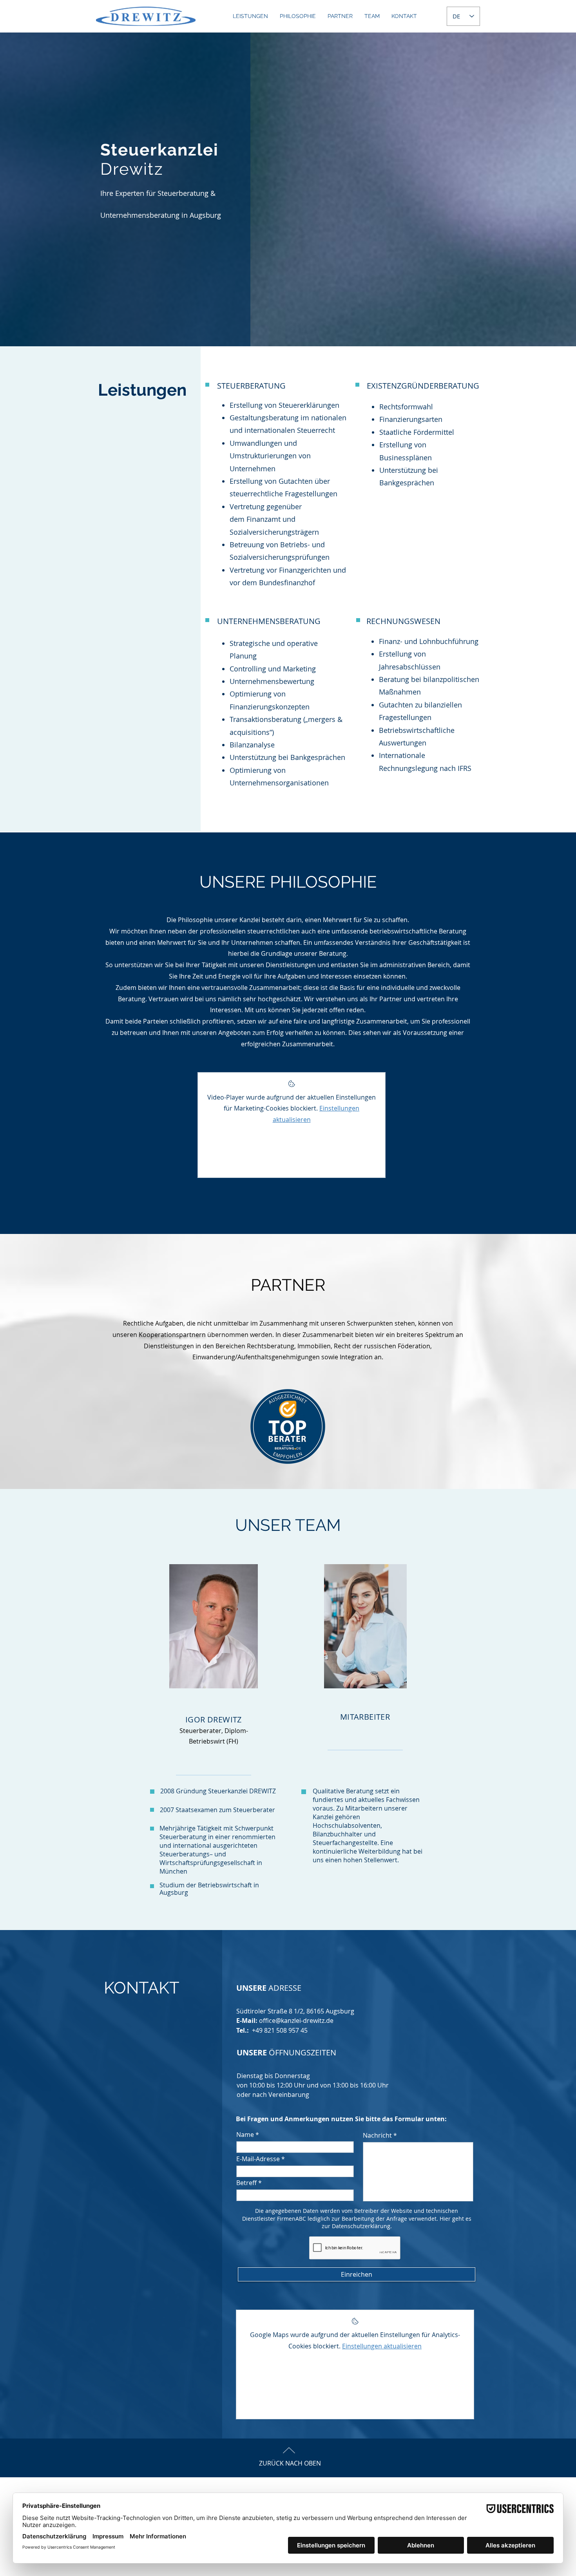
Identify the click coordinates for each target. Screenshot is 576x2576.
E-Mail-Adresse (258, 2159)
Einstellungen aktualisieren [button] (382, 2346)
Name (245, 2135)
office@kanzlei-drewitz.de (296, 2021)
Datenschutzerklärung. (362, 2226)
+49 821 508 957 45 (280, 2030)
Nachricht (377, 2135)
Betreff (246, 2183)
